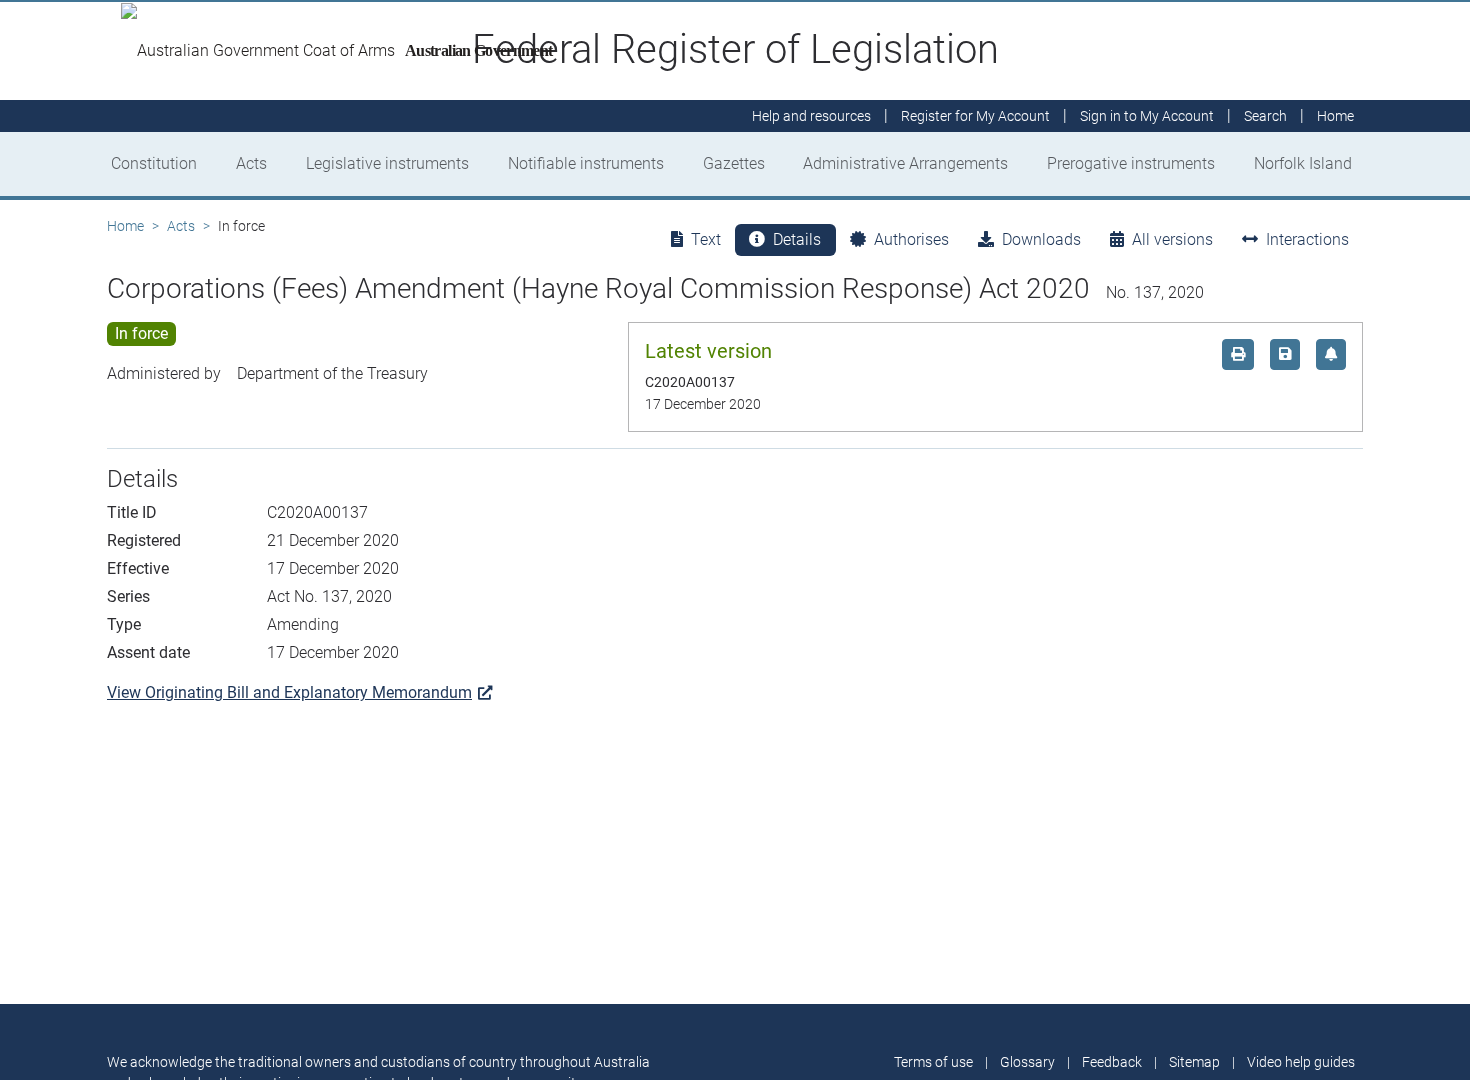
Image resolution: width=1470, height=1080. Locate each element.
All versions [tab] (1172, 239)
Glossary (1027, 1062)
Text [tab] (706, 239)
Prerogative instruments (1131, 163)
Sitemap (1194, 1062)
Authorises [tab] (911, 239)
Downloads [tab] (1041, 239)
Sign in (1147, 116)
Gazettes (734, 163)
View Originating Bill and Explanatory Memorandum (289, 692)
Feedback (1112, 1062)
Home (125, 226)
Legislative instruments (387, 163)
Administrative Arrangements (905, 163)
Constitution (154, 163)
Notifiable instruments (586, 163)
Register (975, 116)
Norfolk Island (1303, 163)
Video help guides (1301, 1062)
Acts (251, 163)
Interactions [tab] (1307, 239)
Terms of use (933, 1062)
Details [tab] (797, 239)
